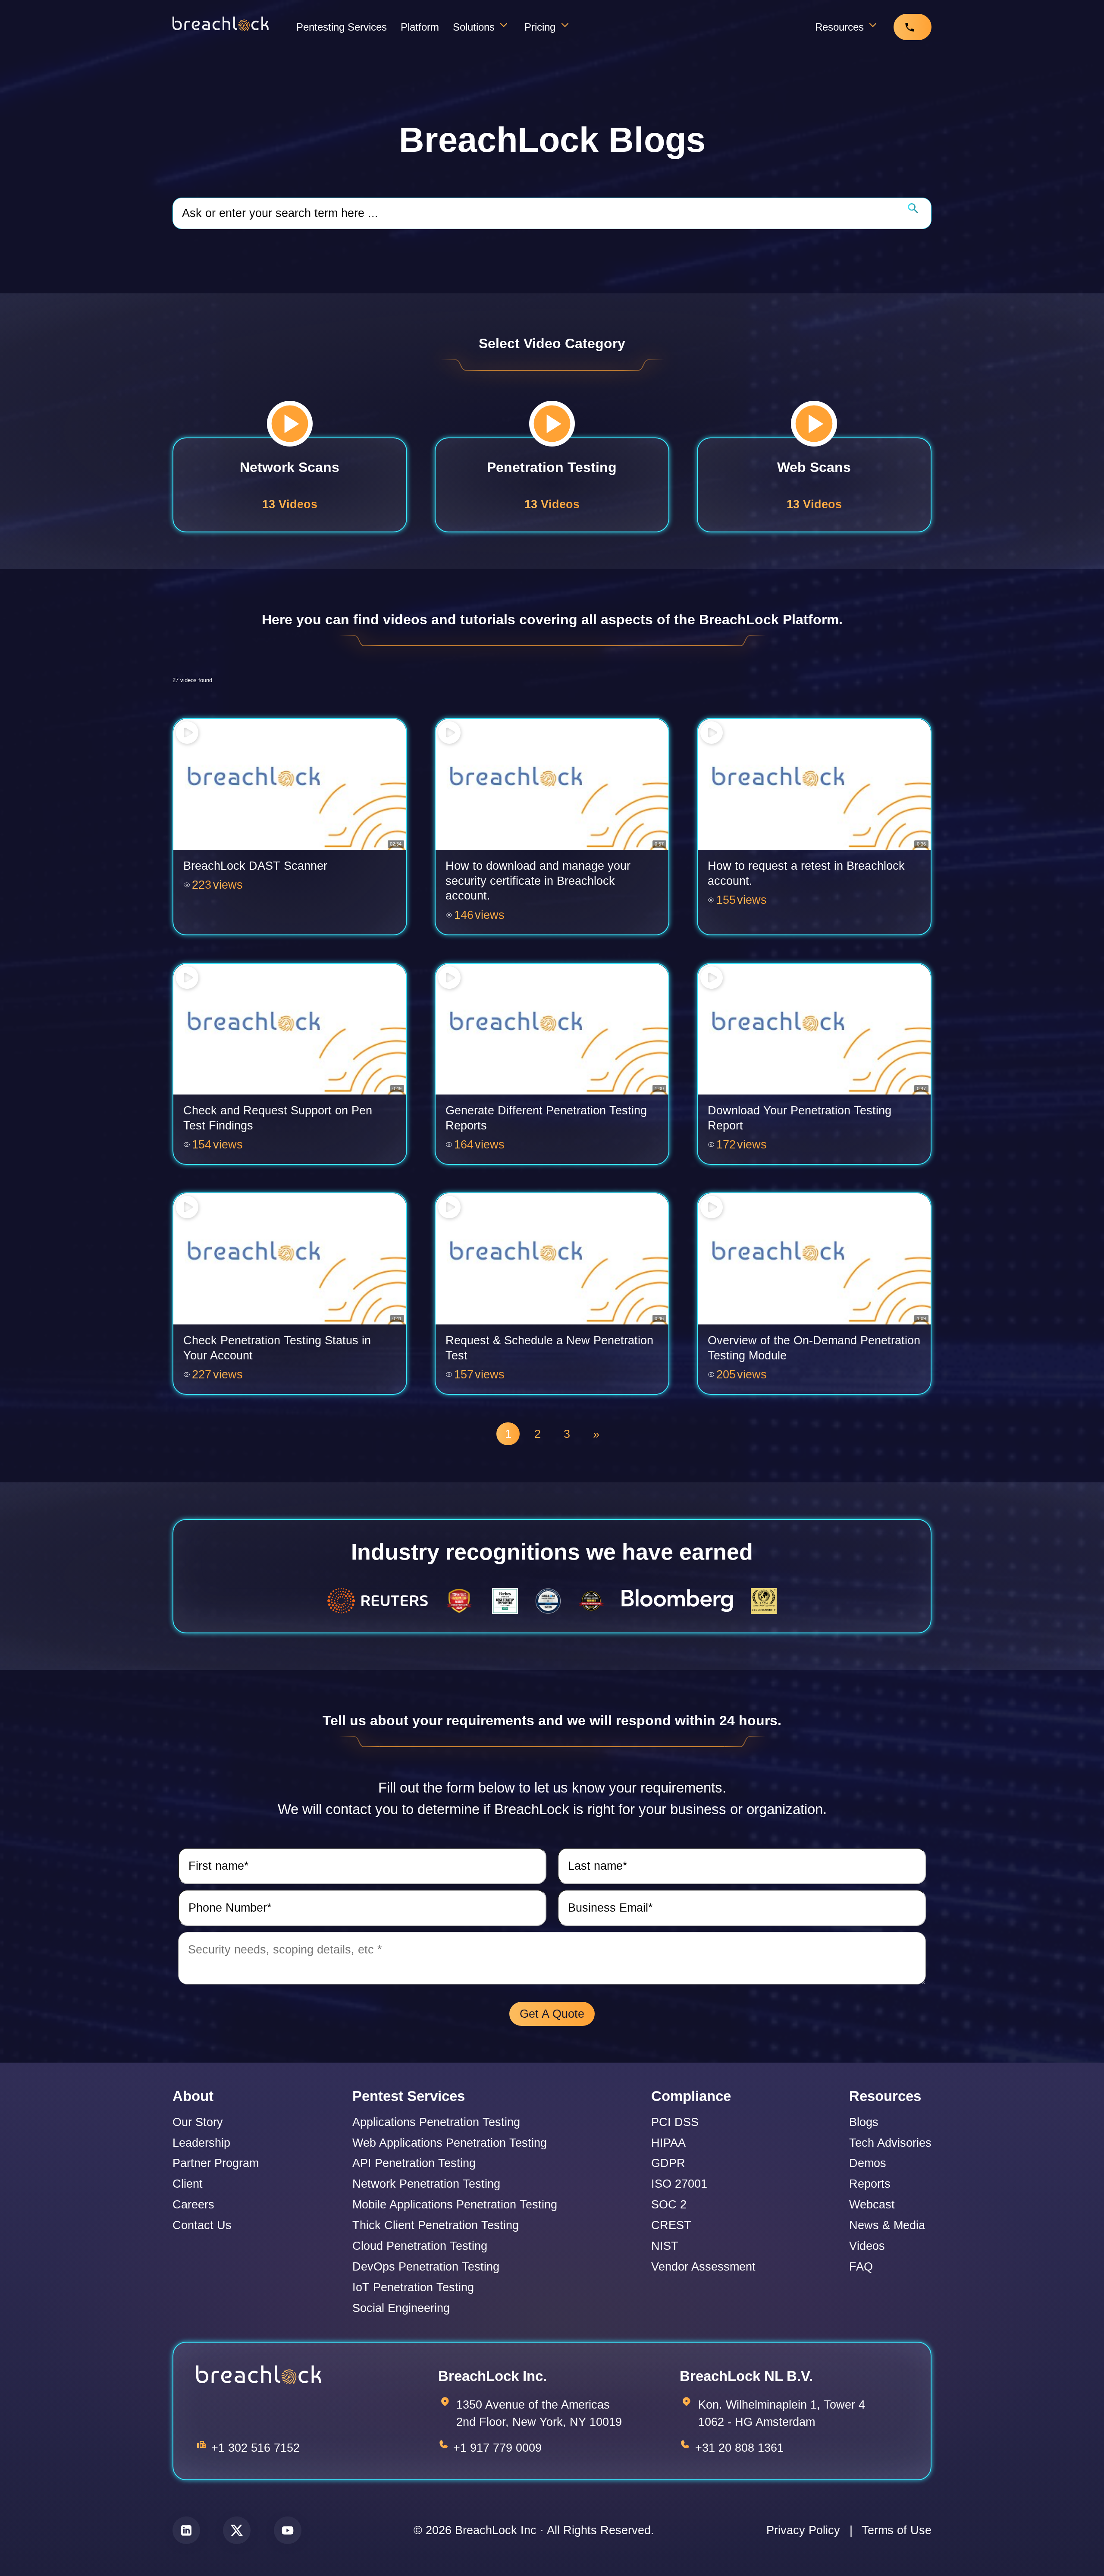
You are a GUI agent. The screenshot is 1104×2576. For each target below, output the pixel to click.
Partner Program (216, 2163)
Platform (420, 27)
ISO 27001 (679, 2184)
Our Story (198, 2122)
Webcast (872, 2205)
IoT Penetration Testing (413, 2288)
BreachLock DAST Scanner (255, 866)
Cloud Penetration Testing (420, 2246)
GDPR (668, 2163)
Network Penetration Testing (426, 2184)
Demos (868, 2163)
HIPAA (668, 2143)
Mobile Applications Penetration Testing (455, 2205)
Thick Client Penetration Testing (436, 2225)
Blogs (864, 2122)
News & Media (887, 2225)
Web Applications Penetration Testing (450, 2143)
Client (188, 2184)
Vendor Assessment (703, 2267)
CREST (671, 2225)
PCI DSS (675, 2122)
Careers (193, 2205)
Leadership (201, 2143)
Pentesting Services (342, 27)
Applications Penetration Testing (436, 2122)
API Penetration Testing (414, 2163)
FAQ (861, 2267)
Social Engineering (401, 2308)
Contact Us (202, 2225)
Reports (870, 2184)
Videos (867, 2246)
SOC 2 (669, 2205)
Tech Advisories (890, 2143)
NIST (665, 2246)
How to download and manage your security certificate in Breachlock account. (538, 881)
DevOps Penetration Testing (426, 2267)
